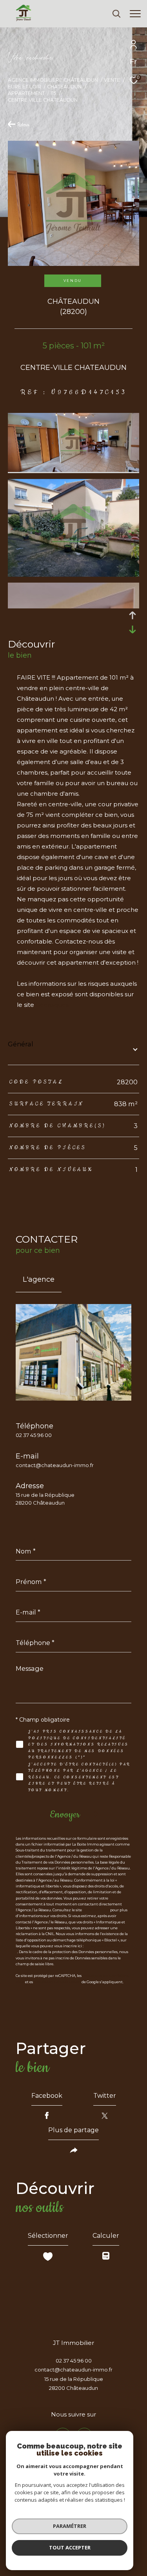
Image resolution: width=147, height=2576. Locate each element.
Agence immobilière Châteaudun (53, 80)
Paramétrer (70, 2526)
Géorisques (52, 1005)
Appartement (26, 93)
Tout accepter (70, 2547)
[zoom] (73, 470)
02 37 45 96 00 (34, 1435)
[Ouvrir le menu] (135, 14)
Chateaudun (64, 87)
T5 (53, 93)
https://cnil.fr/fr (96, 1910)
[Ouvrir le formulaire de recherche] (116, 14)
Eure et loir (24, 87)
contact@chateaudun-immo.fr (55, 1465)
